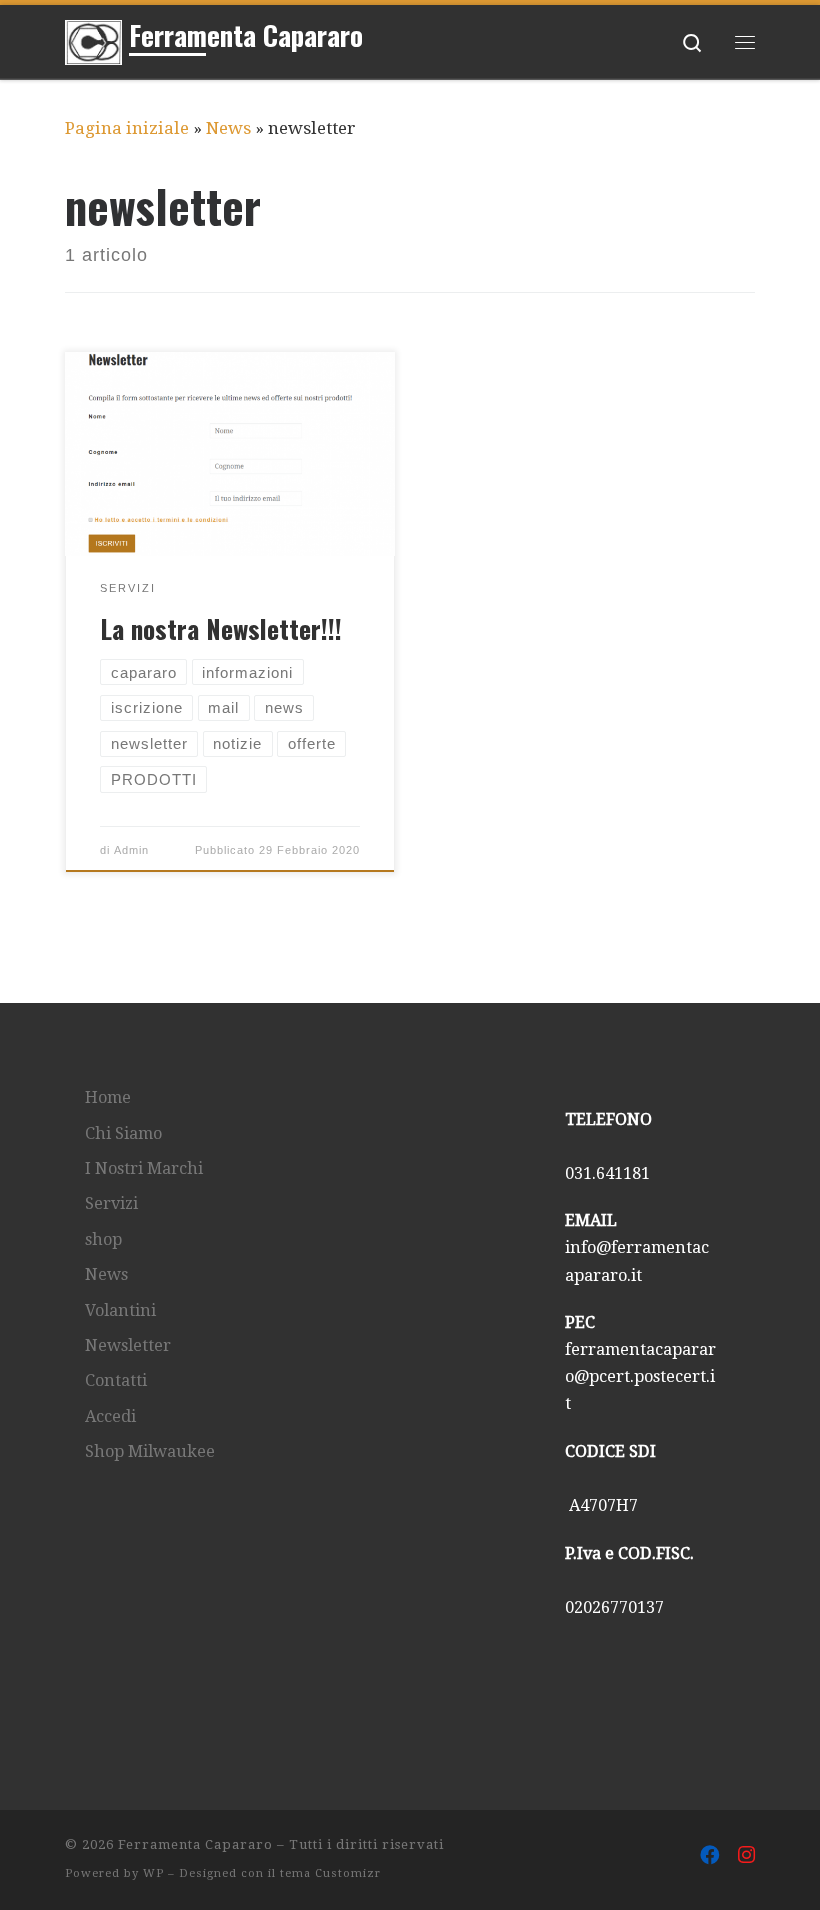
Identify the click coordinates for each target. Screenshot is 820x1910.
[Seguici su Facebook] (710, 1856)
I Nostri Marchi (144, 1168)
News (228, 128)
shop (103, 1239)
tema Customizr (330, 1873)
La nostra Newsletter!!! (221, 628)
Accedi (110, 1416)
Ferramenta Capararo (195, 1844)
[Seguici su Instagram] (746, 1856)
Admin (131, 850)
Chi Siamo (123, 1133)
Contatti (116, 1380)
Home (108, 1097)
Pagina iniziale (127, 128)
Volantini (120, 1310)
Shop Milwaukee (150, 1451)
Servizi (111, 1203)
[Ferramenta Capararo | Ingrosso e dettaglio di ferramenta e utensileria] (93, 38)
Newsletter (128, 1345)
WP (153, 1873)
